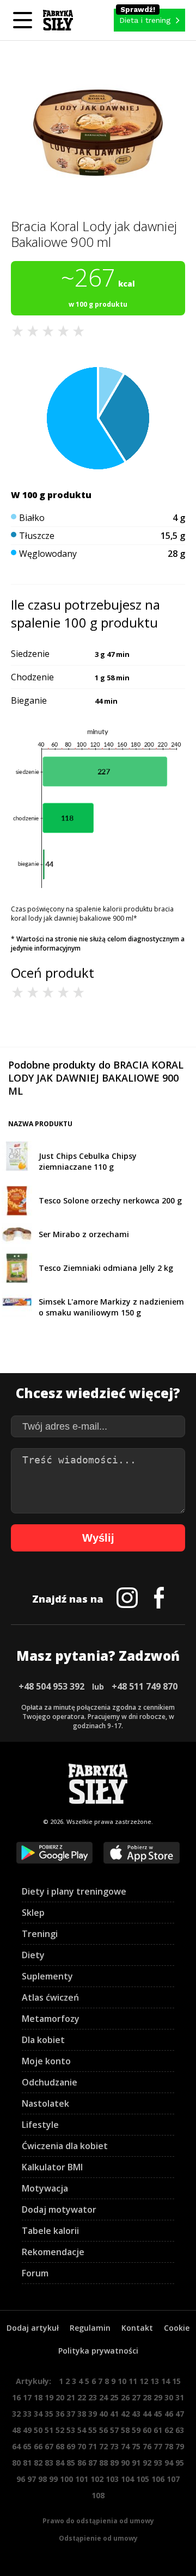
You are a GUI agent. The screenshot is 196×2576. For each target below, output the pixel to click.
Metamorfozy (51, 2019)
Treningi (40, 1934)
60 (147, 2430)
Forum (35, 2273)
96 (21, 2479)
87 (93, 2463)
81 (27, 2463)
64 (16, 2446)
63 (180, 2430)
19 (49, 2397)
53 (71, 2430)
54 (82, 2430)
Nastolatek (45, 2103)
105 (143, 2479)
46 (169, 2414)
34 (38, 2414)
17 (27, 2397)
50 (38, 2430)
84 (60, 2463)
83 (49, 2463)
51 (49, 2430)
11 (133, 2381)
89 (114, 2463)
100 (66, 2479)
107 (173, 2479)
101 (82, 2479)
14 (166, 2381)
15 (176, 2381)
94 (169, 2463)
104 (127, 2479)
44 (147, 2414)
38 (82, 2414)
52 (60, 2430)
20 (60, 2397)
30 (169, 2397)
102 (97, 2479)
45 (158, 2414)
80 (16, 2463)
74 (125, 2446)
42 (125, 2414)
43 (136, 2414)
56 (103, 2430)
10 (122, 2381)
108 (98, 2495)
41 (114, 2414)
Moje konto (46, 2061)
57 (114, 2430)
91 (136, 2463)
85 (71, 2463)
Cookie (177, 2328)
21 (71, 2397)
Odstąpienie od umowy (98, 2538)
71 (93, 2446)
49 (27, 2430)
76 (147, 2446)
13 (155, 2381)
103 (112, 2479)
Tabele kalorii (50, 2231)
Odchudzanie (50, 2082)
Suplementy (47, 1976)
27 (136, 2397)
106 (158, 2479)
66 (38, 2446)
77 (158, 2446)
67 (49, 2446)
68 (60, 2446)
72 (103, 2446)
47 (180, 2414)
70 (82, 2446)
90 (125, 2463)
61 (158, 2430)
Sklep (33, 1913)
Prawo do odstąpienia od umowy (98, 2521)
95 (180, 2463)
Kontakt (137, 2328)
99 (53, 2479)
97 (32, 2479)
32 (16, 2414)
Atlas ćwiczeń (50, 1997)
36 (60, 2414)
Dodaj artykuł (33, 2328)
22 (82, 2397)
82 (38, 2463)
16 (16, 2397)
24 (103, 2397)
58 (125, 2430)
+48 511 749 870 (145, 1686)
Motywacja (45, 2188)
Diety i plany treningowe (74, 1891)
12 (144, 2381)
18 (38, 2397)
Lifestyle (40, 2125)
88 (103, 2463)
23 (93, 2397)
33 (27, 2414)
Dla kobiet (43, 2040)
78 (169, 2446)
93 (158, 2463)
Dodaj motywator (59, 2209)
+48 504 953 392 (51, 1686)
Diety (33, 1955)
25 (114, 2397)
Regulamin (90, 2328)
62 (169, 2430)
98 (42, 2479)
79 (180, 2446)
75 (136, 2446)
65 (27, 2446)
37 (71, 2414)
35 (49, 2414)
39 (93, 2414)
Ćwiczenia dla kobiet (65, 2146)
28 (147, 2397)
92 (147, 2463)
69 (71, 2446)
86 (82, 2463)
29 (158, 2397)
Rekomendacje (53, 2252)
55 (93, 2430)
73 (114, 2446)
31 (180, 2397)
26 (125, 2397)
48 (16, 2430)
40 (103, 2414)
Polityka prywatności (98, 2351)
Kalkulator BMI (52, 2167)
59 (136, 2430)
